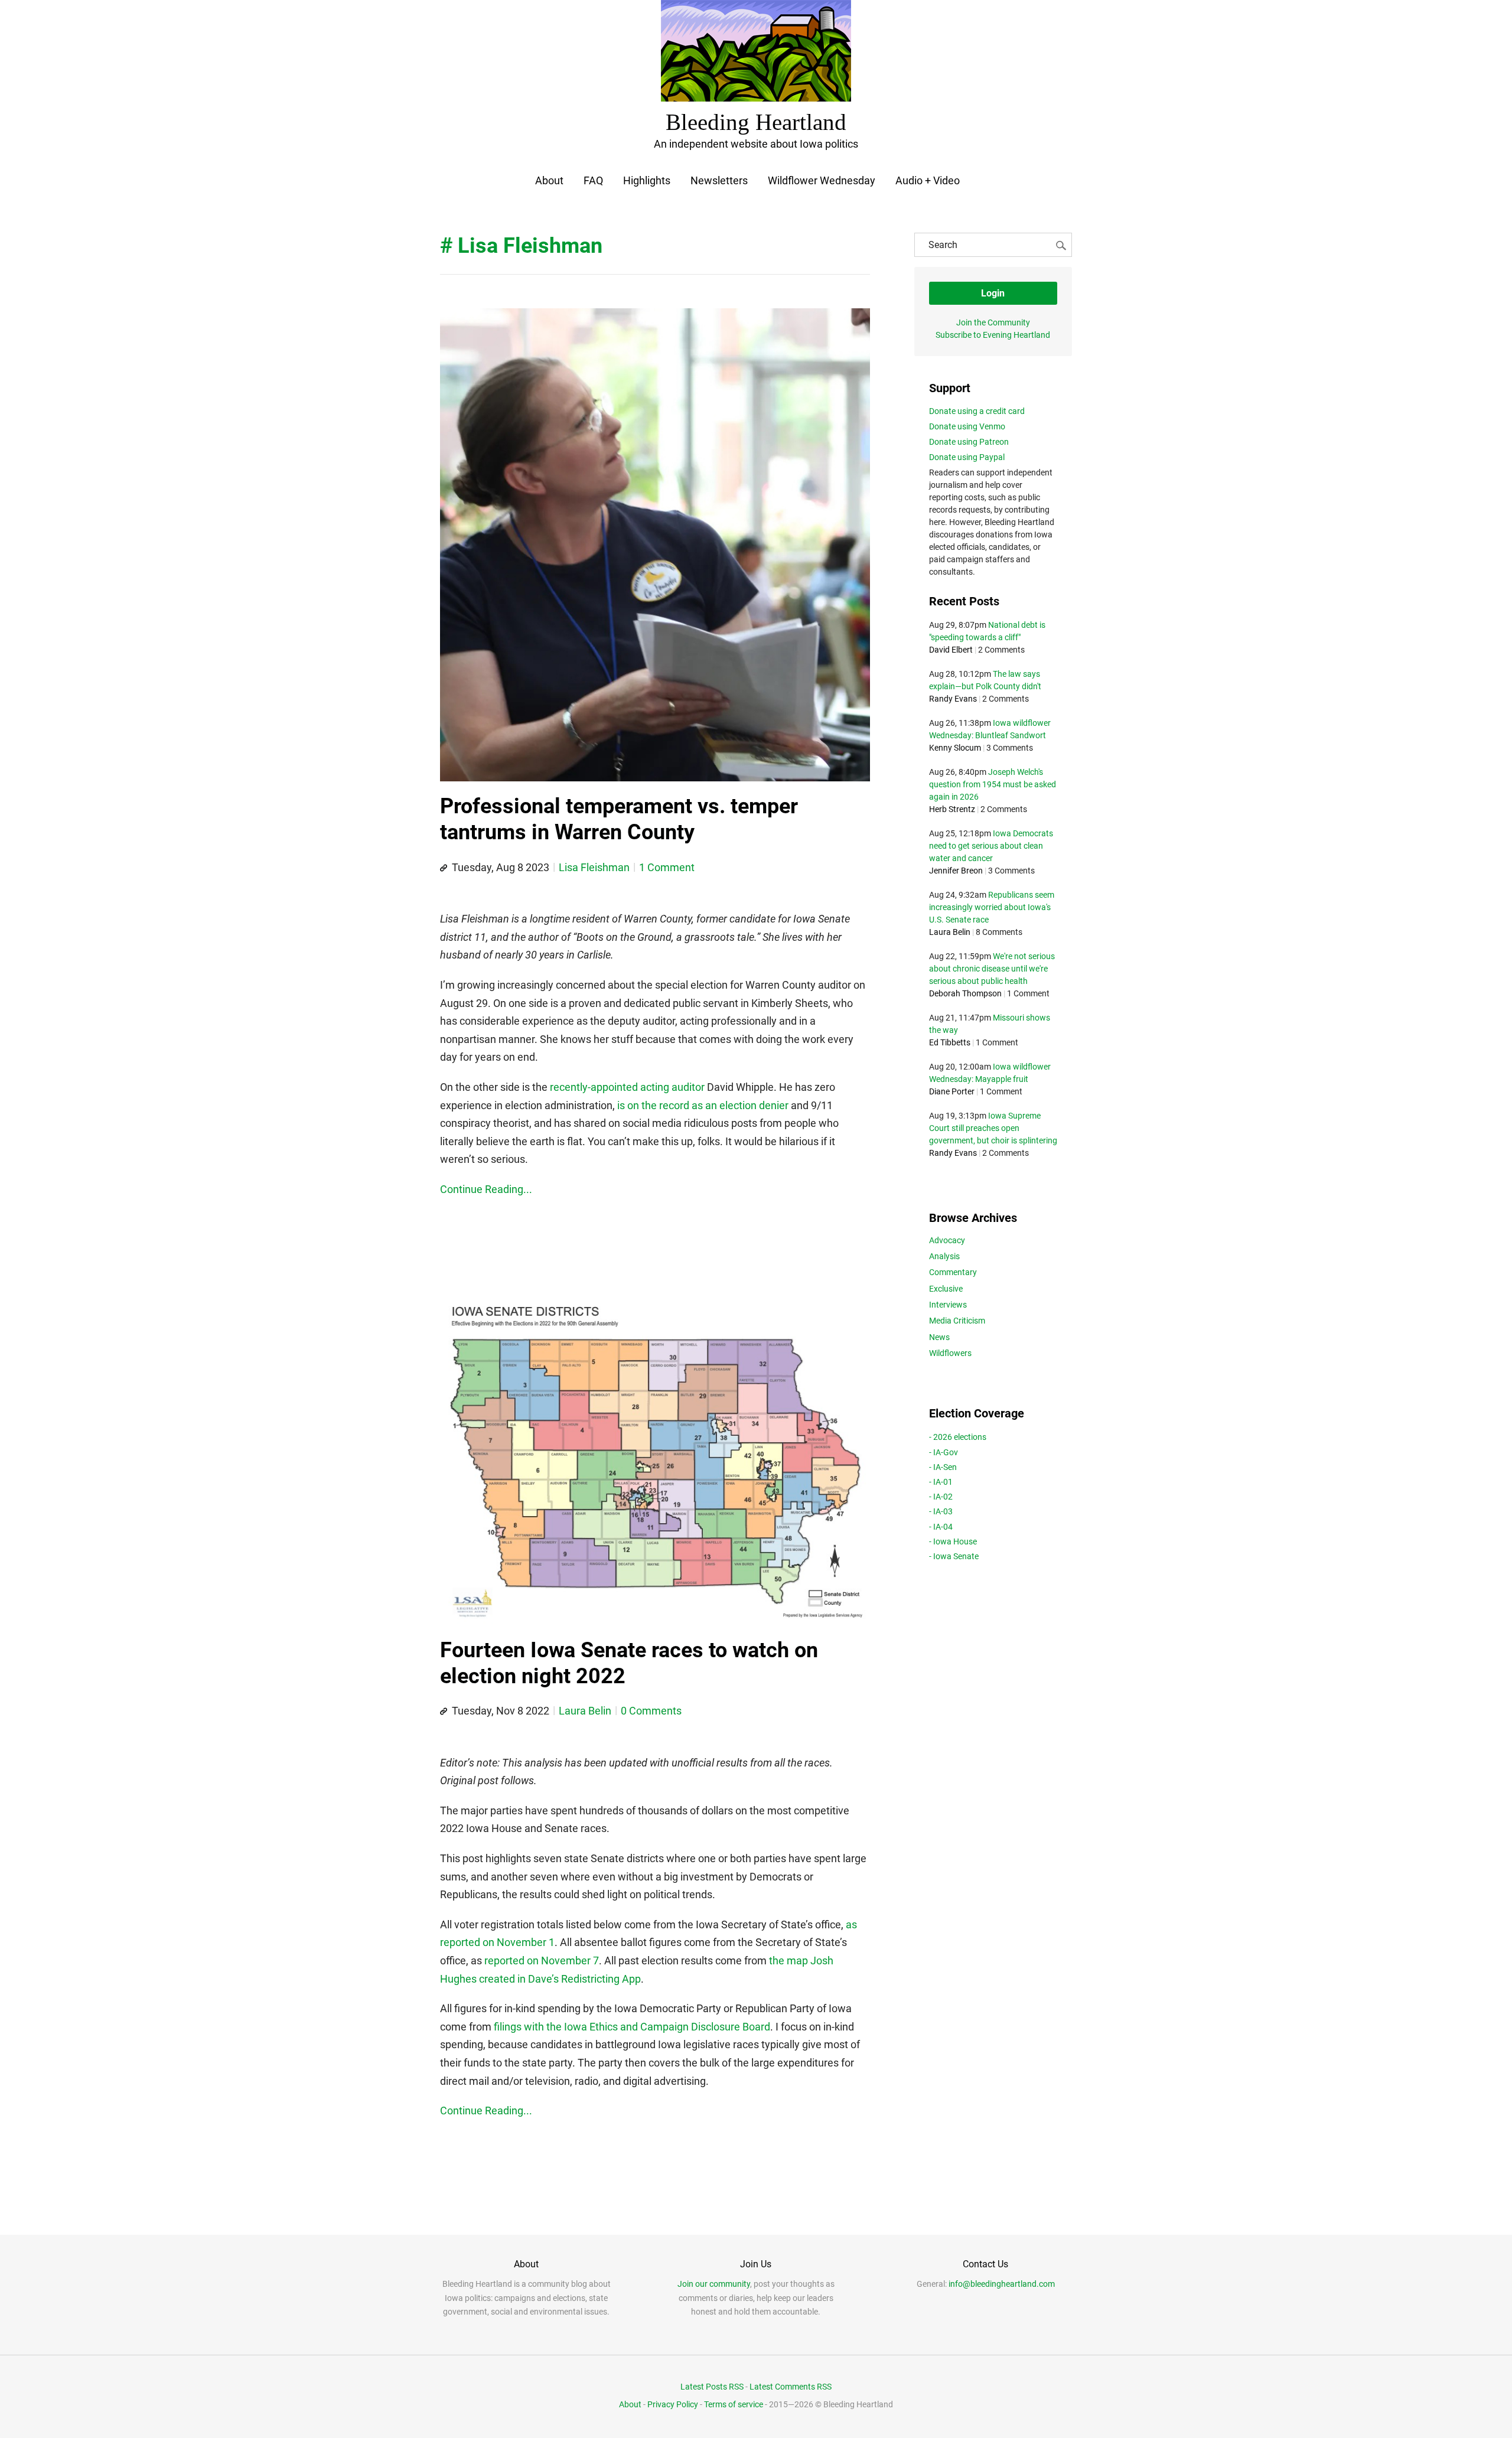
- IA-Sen (943, 1467)
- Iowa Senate (954, 1556)
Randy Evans (953, 699)
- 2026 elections (958, 1437)
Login (993, 293)
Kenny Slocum (955, 748)
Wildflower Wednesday (822, 180)
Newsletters (719, 180)
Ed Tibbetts (950, 1042)
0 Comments (651, 1711)
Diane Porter (952, 1091)
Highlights (647, 180)
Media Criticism (957, 1321)
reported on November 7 (542, 1960)
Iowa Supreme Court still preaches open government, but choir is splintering (993, 1128)
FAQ (593, 180)
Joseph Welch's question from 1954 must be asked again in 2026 (993, 784)
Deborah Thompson (965, 993)
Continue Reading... (486, 1189)
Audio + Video (928, 180)
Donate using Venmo (967, 426)
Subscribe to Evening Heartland (993, 335)
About (549, 180)
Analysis (944, 1256)
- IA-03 (941, 1511)
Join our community (714, 2284)
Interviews (948, 1305)
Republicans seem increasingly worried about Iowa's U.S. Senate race (992, 907)
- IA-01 (941, 1482)
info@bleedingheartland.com (1002, 2284)
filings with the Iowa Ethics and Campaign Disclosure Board (632, 2027)
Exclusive (946, 1289)
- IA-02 (941, 1497)
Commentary (953, 1272)
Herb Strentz (952, 809)
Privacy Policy (673, 2404)
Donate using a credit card (977, 411)
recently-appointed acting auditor (627, 1087)
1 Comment (667, 867)
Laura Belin (585, 1711)
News (939, 1337)
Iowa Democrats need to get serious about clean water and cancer (991, 846)
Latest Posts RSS (712, 2387)
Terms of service (734, 2404)
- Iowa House (953, 1541)
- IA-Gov (944, 1452)
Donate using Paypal (967, 457)
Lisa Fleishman (594, 867)
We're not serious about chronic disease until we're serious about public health (992, 969)
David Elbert (951, 650)
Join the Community (993, 322)
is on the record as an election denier (703, 1105)
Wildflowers (950, 1353)
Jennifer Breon (956, 871)
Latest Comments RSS (791, 2387)
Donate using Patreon (969, 442)
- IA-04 (941, 1527)
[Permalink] (444, 868)
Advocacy (947, 1240)
